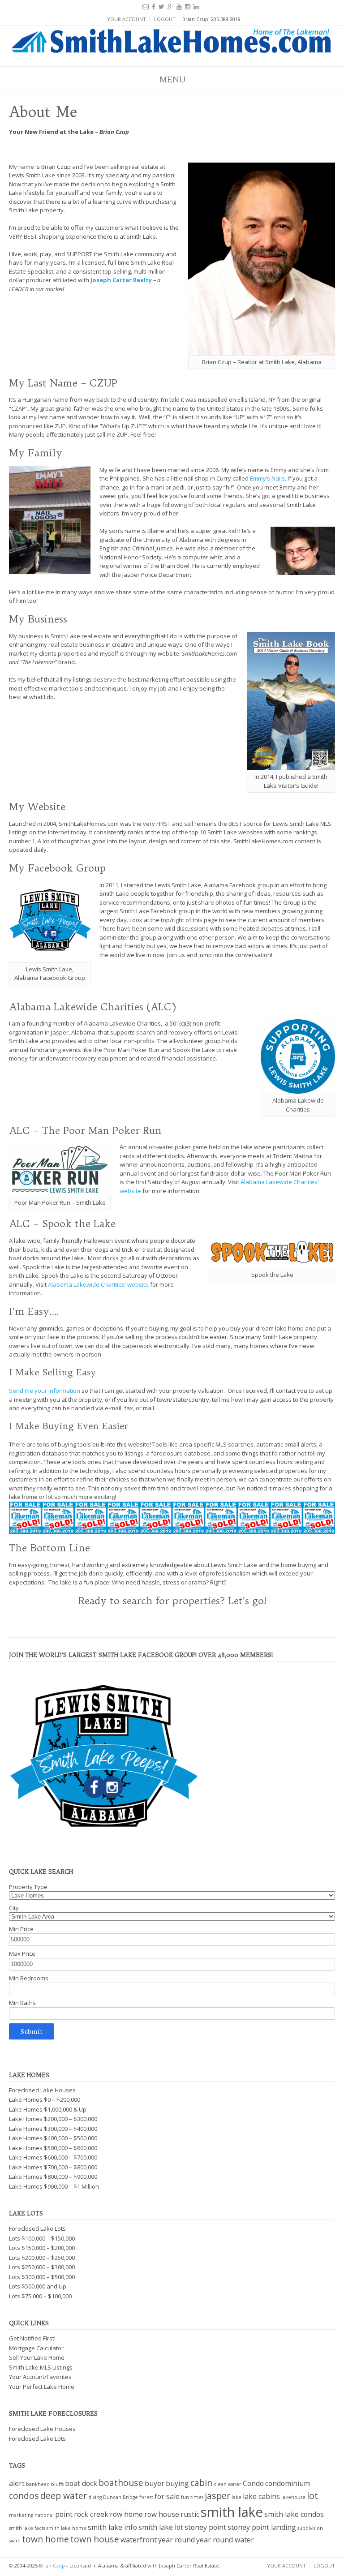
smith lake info (112, 2527)
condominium (288, 2483)
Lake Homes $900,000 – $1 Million (54, 2186)
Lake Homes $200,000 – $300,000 (53, 2119)
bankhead (38, 2484)
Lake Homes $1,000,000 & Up (48, 2109)
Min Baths (22, 2003)
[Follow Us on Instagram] (188, 6)
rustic (190, 2514)
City (14, 1908)
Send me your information (45, 1391)
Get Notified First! (32, 2338)
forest (146, 2497)
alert (17, 2483)
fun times (192, 2497)
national (44, 2515)
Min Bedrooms (29, 1978)
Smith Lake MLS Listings (41, 2367)
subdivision (310, 2528)
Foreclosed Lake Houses (42, 2090)
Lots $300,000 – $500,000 (42, 2277)
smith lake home (67, 2528)
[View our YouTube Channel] (179, 6)
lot (312, 2496)
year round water (225, 2540)
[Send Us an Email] (146, 6)
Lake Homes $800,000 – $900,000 (53, 2177)
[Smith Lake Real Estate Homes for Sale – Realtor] (172, 44)
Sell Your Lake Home (37, 2357)
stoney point (205, 2527)
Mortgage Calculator (36, 2348)
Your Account (127, 19)
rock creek (91, 2514)
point (64, 2514)
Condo (253, 2483)
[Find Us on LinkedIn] (196, 6)
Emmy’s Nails (267, 478)
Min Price (21, 1929)
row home (126, 2514)
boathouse (121, 2483)
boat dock (81, 2483)
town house (95, 2539)
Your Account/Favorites (40, 2377)
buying (177, 2483)
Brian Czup (52, 2565)
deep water (64, 2496)
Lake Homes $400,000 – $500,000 (53, 2138)
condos (24, 2496)
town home (45, 2539)
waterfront (139, 2540)
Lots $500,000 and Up (38, 2286)
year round (176, 2540)
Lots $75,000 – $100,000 (40, 2296)
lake (236, 2497)
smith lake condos (294, 2514)
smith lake (232, 2512)
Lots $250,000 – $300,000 (42, 2267)
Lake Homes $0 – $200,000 (45, 2099)
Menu (172, 79)
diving (95, 2497)
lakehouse (293, 2497)
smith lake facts (27, 2528)
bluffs (57, 2484)
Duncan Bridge (120, 2497)
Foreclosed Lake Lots (37, 2228)
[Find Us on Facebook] (154, 6)
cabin (201, 2483)
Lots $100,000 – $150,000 (42, 2238)
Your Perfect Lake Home (42, 2387)
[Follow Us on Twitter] (161, 6)
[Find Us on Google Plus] (170, 6)
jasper (217, 2496)
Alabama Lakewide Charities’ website (98, 1284)
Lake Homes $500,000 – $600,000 (53, 2148)
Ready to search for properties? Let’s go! (172, 1601)
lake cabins (261, 2496)
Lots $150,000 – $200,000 (42, 2248)
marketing (21, 2515)
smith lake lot (161, 2527)
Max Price (22, 1953)
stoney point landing (262, 2527)
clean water (228, 2484)
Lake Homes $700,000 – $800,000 (53, 2167)
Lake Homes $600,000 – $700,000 (53, 2157)
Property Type (28, 1887)
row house (162, 2514)
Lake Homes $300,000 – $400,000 (53, 2129)
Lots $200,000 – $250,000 (42, 2258)
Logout (165, 19)
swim (15, 2541)
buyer (155, 2483)
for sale (167, 2496)
